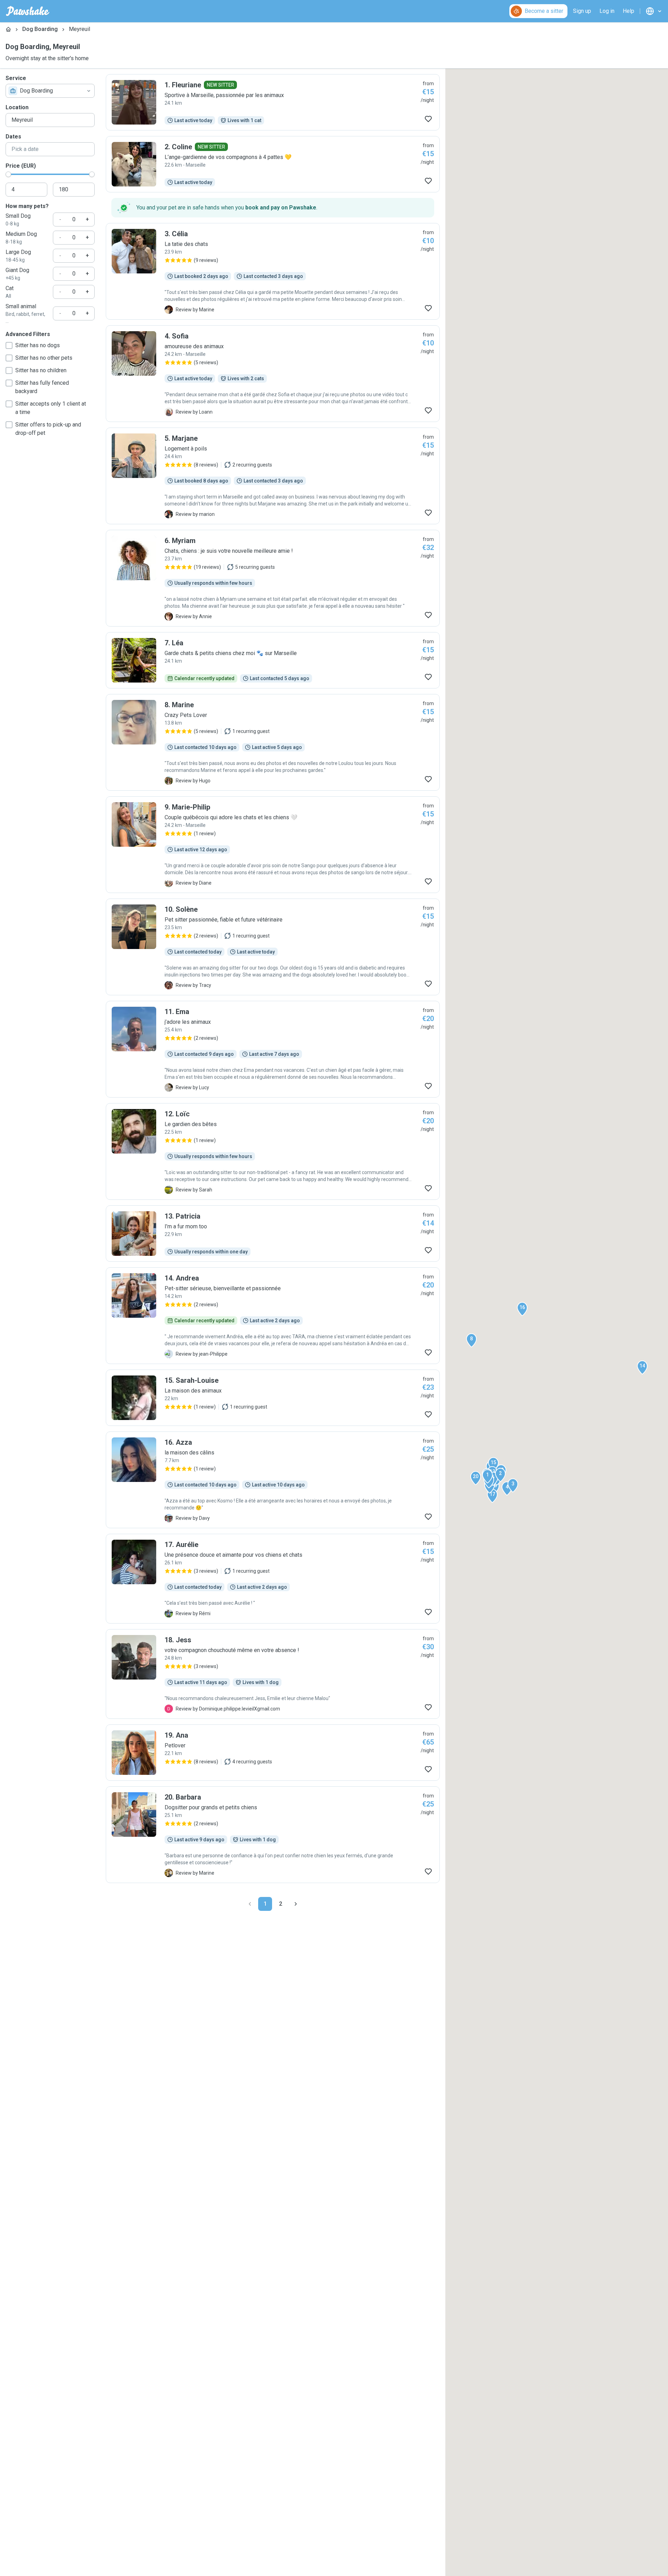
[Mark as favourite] (428, 119)
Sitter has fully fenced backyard (42, 387)
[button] (487, 1476)
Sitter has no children (41, 370)
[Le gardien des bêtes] (273, 1151)
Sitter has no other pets (44, 358)
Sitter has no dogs (38, 345)
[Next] (296, 1904)
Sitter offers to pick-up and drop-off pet (48, 429)
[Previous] (250, 1904)
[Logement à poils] (273, 476)
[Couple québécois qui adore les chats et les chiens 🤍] (273, 845)
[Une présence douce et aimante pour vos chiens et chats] (273, 1579)
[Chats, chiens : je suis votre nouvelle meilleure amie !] (273, 578)
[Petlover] (273, 1753)
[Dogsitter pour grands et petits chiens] (273, 1835)
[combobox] (50, 91)
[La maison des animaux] (273, 1398)
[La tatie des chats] (273, 271)
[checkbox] (9, 345)
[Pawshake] (28, 11)
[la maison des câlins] (273, 1480)
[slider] (8, 174)
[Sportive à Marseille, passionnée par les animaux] (273, 102)
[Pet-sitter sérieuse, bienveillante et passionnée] (273, 1316)
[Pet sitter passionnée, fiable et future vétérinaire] (273, 947)
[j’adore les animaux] (273, 1049)
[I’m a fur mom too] (273, 1234)
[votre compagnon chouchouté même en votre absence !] (273, 1674)
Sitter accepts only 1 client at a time (51, 408)
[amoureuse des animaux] (273, 374)
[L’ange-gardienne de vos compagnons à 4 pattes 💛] (273, 164)
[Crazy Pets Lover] (273, 742)
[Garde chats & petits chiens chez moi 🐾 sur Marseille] (273, 660)
